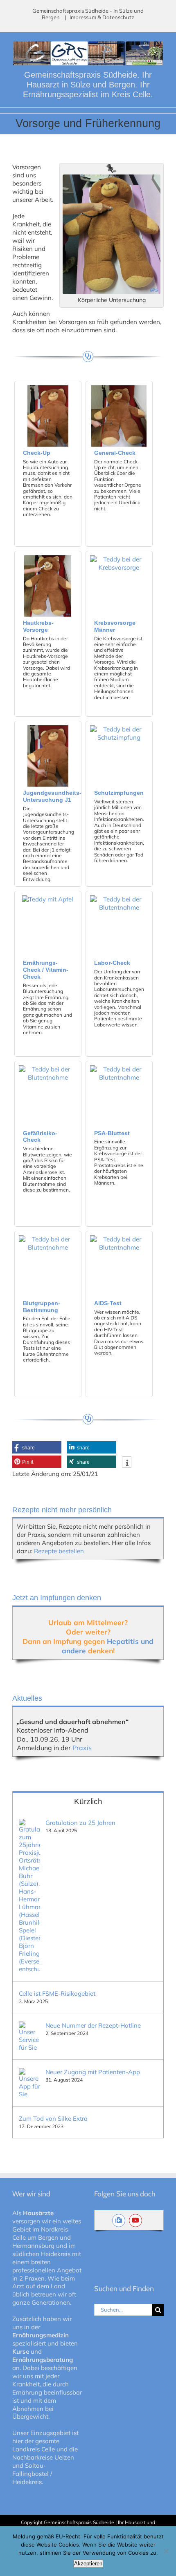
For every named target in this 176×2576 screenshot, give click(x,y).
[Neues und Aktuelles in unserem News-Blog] (121, 2220)
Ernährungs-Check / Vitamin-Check (46, 970)
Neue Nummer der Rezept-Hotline (93, 2025)
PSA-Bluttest (112, 1133)
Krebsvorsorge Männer (115, 626)
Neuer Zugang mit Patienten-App (93, 2072)
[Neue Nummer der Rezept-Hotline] (29, 2025)
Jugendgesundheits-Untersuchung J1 (52, 796)
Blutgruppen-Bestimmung (42, 1307)
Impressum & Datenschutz (102, 17)
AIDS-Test (108, 1303)
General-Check (115, 453)
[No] (166, 2551)
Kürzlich (88, 1801)
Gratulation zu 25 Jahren (80, 1823)
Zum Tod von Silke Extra (53, 2119)
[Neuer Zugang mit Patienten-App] (29, 2072)
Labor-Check (112, 963)
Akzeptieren (88, 2564)
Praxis (82, 1748)
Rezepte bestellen (59, 1551)
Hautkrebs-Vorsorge (38, 626)
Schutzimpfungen (119, 793)
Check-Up (37, 453)
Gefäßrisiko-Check (40, 1137)
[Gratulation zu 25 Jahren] (29, 1823)
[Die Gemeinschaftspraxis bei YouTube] (137, 2220)
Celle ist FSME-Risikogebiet (57, 1993)
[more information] (127, 1463)
